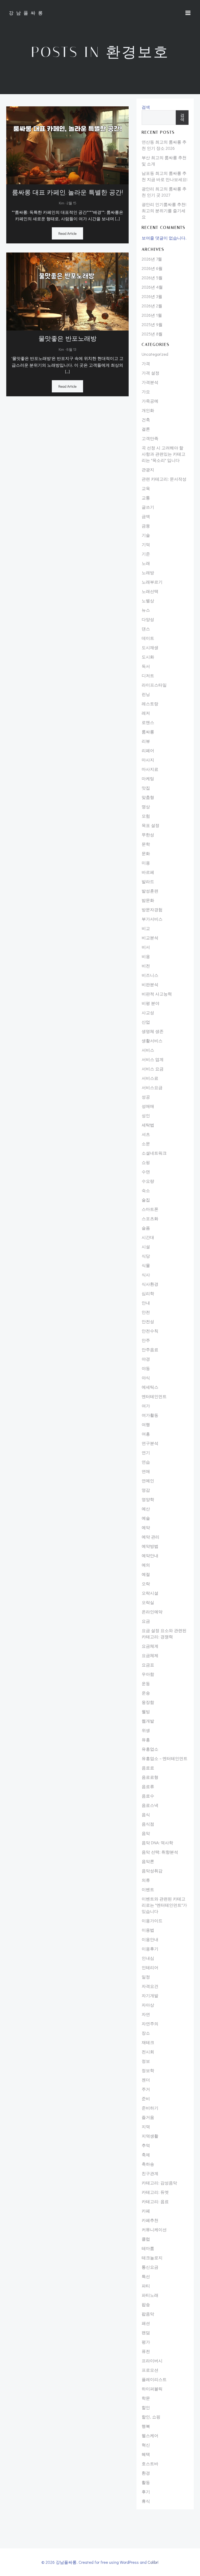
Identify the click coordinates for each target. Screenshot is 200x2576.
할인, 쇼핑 (151, 2417)
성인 (146, 1115)
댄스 (146, 629)
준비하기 (150, 2108)
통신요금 (150, 2267)
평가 (146, 2342)
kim (62, 203)
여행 (146, 1424)
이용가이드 (152, 1921)
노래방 (148, 572)
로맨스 (148, 722)
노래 (146, 563)
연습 (146, 1462)
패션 (146, 2323)
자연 (146, 2014)
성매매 (148, 1106)
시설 (146, 1247)
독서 (146, 666)
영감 (146, 1490)
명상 (146, 807)
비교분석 (150, 938)
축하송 (148, 2164)
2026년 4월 (152, 287)
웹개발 (148, 1721)
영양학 (148, 1499)
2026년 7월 (152, 259)
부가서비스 (152, 919)
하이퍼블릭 (152, 2389)
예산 (146, 1509)
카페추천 (150, 2220)
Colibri (153, 2562)
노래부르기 (152, 582)
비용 (146, 956)
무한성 (148, 835)
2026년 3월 (152, 296)
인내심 (148, 1958)
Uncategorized (155, 354)
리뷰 (146, 741)
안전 (146, 1312)
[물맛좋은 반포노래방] (67, 291)
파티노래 (150, 2295)
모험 (146, 816)
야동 (146, 1368)
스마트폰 (150, 1209)
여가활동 (150, 1415)
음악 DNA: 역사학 (157, 1843)
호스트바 (150, 2464)
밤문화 (148, 900)
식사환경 (150, 1284)
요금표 (148, 1665)
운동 (146, 1683)
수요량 (148, 1181)
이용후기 (150, 1949)
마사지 (148, 760)
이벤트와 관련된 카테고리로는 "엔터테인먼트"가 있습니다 (164, 1905)
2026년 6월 (152, 268)
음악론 (148, 1861)
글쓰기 (148, 507)
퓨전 (146, 2351)
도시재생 (150, 647)
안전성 (148, 1321)
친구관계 (150, 2173)
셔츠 (146, 1134)
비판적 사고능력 (157, 994)
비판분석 (150, 984)
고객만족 (150, 438)
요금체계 (150, 1646)
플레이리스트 (154, 2379)
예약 (146, 1527)
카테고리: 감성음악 (159, 2183)
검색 (146, 107)
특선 (146, 2276)
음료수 (148, 1796)
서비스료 (150, 1078)
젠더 (146, 2080)
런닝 (146, 694)
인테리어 (150, 1967)
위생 (146, 1730)
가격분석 (150, 382)
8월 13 (71, 349)
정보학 (148, 2070)
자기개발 (150, 1995)
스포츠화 (150, 1218)
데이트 (148, 638)
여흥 (146, 1434)
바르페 (148, 872)
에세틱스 (150, 1387)
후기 (146, 2492)
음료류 (148, 1786)
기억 (146, 544)
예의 (146, 1565)
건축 (146, 420)
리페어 (148, 750)
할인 (146, 2407)
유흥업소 (150, 1749)
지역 (146, 2127)
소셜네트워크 (154, 1153)
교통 (146, 498)
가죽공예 (150, 401)
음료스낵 (150, 1805)
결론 (146, 429)
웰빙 (146, 1711)
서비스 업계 (153, 1059)
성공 (146, 1097)
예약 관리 (151, 1537)
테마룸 (148, 2248)
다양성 (148, 619)
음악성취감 (152, 1871)
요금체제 (150, 1655)
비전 (146, 966)
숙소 (146, 1190)
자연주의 (150, 2024)
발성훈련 (150, 891)
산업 (146, 1022)
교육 (146, 488)
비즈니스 (150, 975)
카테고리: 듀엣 (155, 2192)
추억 (146, 2145)
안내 (146, 1303)
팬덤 (146, 2332)
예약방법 (150, 1546)
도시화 (148, 657)
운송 (146, 1693)
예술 (146, 1518)
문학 (146, 844)
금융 (146, 526)
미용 (146, 863)
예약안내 (150, 1555)
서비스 (148, 1050)
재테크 (148, 2042)
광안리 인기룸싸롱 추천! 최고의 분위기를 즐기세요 (164, 211)
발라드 (148, 881)
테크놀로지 (152, 2258)
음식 (146, 1814)
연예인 (148, 1481)
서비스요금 (152, 1087)
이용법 (148, 1930)
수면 (146, 1172)
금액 (146, 516)
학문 (146, 2398)
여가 (146, 1406)
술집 (146, 1200)
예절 (146, 1574)
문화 (146, 853)
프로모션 (150, 2370)
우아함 (148, 1674)
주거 (146, 2089)
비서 (146, 947)
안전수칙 (150, 1331)
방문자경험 (152, 910)
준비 (146, 2098)
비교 (146, 928)
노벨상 (148, 601)
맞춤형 (148, 797)
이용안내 (150, 1939)
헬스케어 (150, 2435)
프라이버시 (152, 2361)
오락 (146, 1584)
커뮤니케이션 (154, 2229)
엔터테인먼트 (154, 1396)
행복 (146, 2426)
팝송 (146, 2304)
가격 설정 (151, 373)
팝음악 (148, 2314)
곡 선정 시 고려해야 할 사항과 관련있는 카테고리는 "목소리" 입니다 (164, 454)
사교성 (148, 1012)
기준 (146, 554)
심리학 (148, 1293)
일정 (146, 1977)
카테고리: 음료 (155, 2201)
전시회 (148, 2052)
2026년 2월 (152, 306)
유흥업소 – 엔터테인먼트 (165, 1758)
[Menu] (188, 13)
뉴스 (146, 610)
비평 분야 (151, 1003)
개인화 (148, 410)
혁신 (146, 2445)
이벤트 (148, 1889)
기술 (146, 535)
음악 (146, 1833)
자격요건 (150, 1986)
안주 (146, 1340)
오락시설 (150, 1593)
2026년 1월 (152, 315)
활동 (146, 2482)
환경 (146, 2473)
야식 (146, 1378)
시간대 (148, 1237)
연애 (146, 1471)
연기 (146, 1452)
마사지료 (150, 769)
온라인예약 (152, 1612)
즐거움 (148, 2117)
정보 (146, 2061)
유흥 (146, 1740)
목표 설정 (151, 825)
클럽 (146, 2239)
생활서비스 (152, 1041)
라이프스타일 (154, 685)
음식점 (148, 1824)
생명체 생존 (153, 1031)
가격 (146, 363)
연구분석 (150, 1443)
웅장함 (148, 1702)
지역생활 (150, 2136)
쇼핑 (146, 1162)
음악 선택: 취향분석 (160, 1852)
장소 (146, 2033)
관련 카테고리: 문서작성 (164, 479)
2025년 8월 (152, 334)
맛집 (146, 788)
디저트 (148, 675)
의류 (146, 1880)
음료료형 (150, 1777)
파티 (146, 2286)
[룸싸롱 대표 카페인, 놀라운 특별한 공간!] (67, 144)
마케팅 (148, 778)
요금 (146, 1621)
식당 (146, 1256)
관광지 (148, 470)
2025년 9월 (152, 324)
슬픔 (146, 1228)
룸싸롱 (148, 732)
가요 (146, 391)
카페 (146, 2211)
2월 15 (71, 203)
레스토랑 (150, 704)
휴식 (146, 2501)
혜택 (146, 2454)
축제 (146, 2155)
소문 (146, 1144)
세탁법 (148, 1125)
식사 (146, 1275)
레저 (146, 713)
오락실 (148, 1602)
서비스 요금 (153, 1069)
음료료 (148, 1768)
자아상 (148, 2005)
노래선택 (150, 591)
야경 (146, 1359)
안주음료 (150, 1350)
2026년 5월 (152, 278)
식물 (146, 1265)
